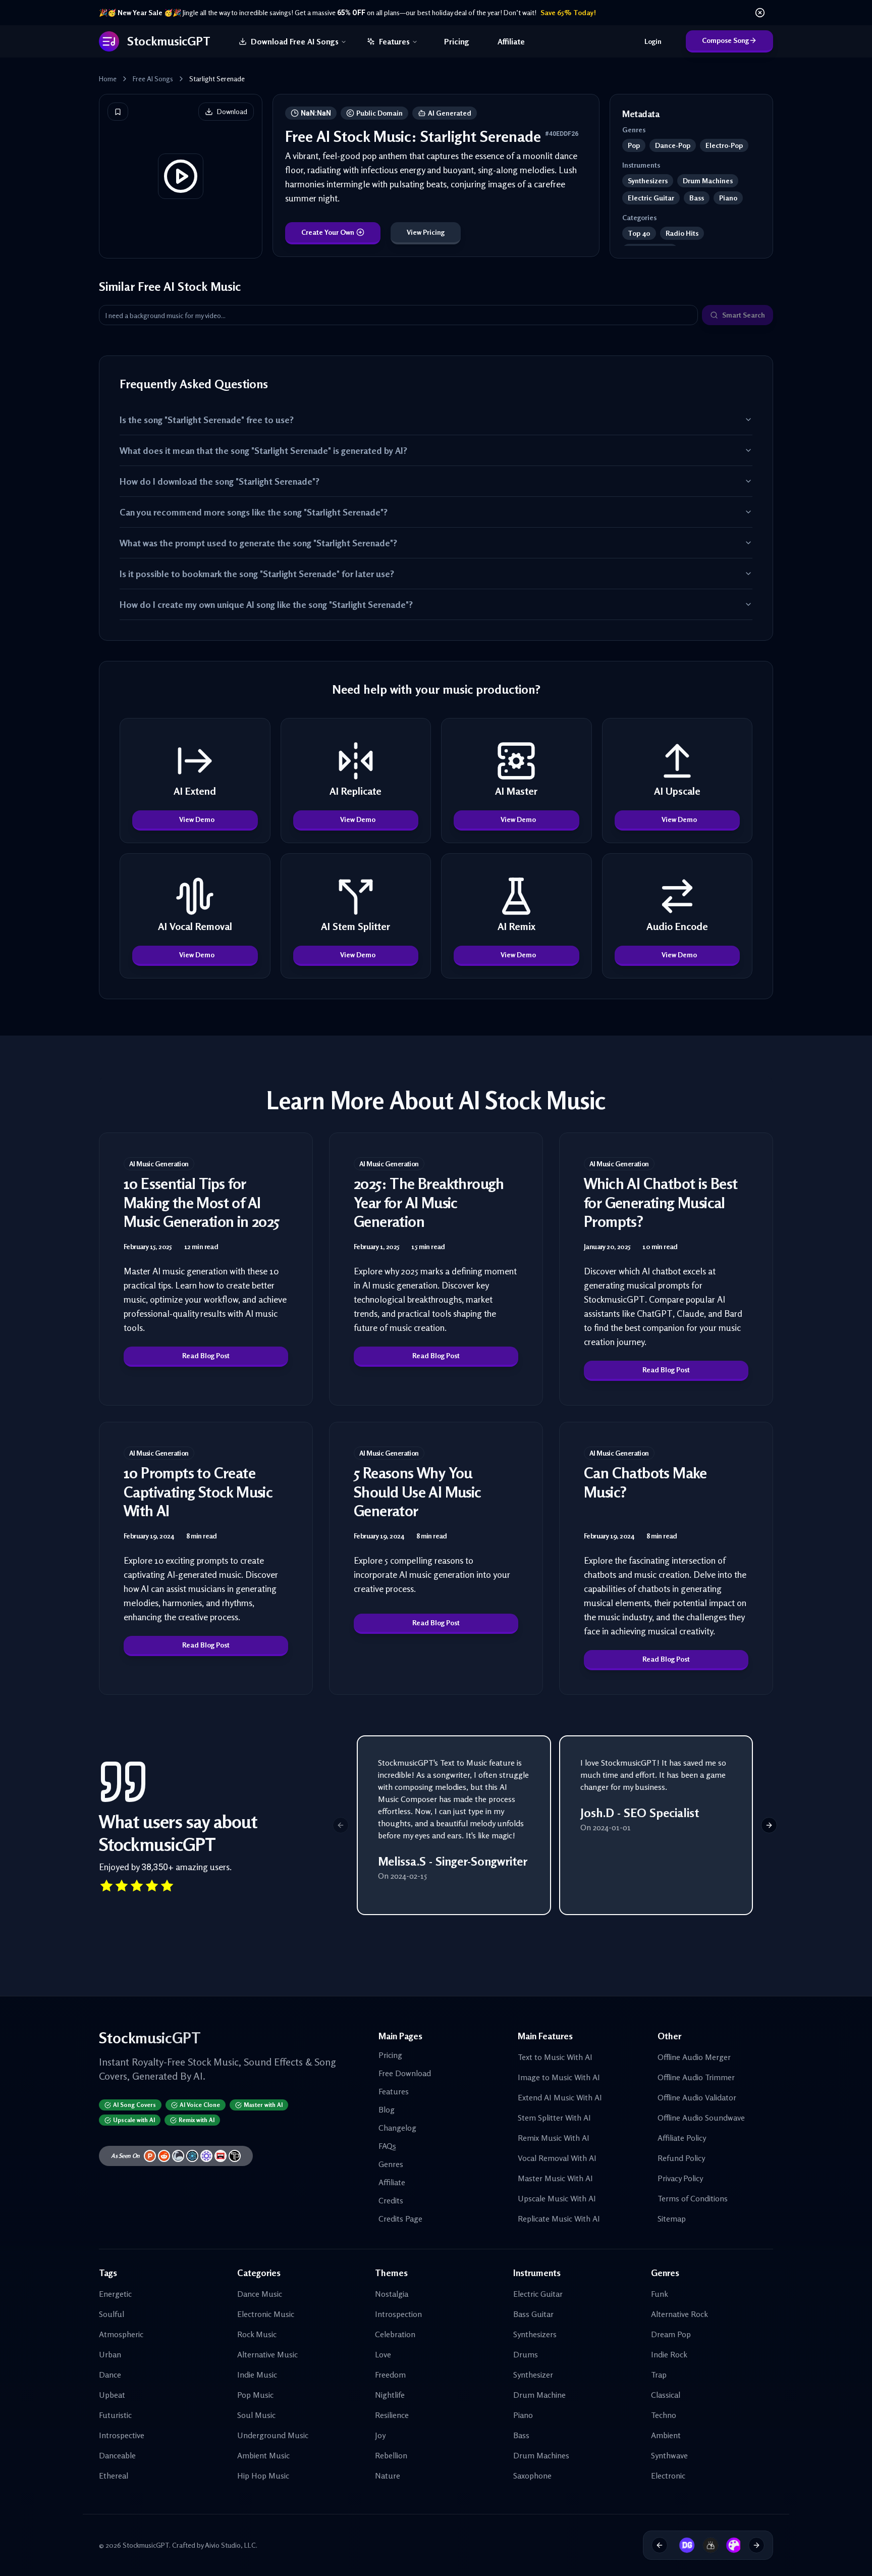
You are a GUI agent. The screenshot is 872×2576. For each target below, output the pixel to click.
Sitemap (672, 2219)
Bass (521, 2435)
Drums (526, 2354)
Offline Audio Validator (697, 2097)
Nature (388, 2476)
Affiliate (511, 41)
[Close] (760, 13)
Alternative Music (267, 2354)
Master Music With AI (555, 2178)
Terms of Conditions (693, 2198)
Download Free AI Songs (295, 41)
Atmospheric (121, 2334)
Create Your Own (328, 232)
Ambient (666, 2435)
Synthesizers (535, 2334)
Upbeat (112, 2395)
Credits (391, 2200)
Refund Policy (681, 2158)
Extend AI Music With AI (560, 2097)
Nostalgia (392, 2294)
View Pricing (426, 232)
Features (394, 41)
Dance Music (260, 2294)
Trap (659, 2375)
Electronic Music (266, 2314)
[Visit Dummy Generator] (683, 2545)
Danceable (117, 2455)
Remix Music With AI (554, 2138)
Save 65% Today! (568, 12)
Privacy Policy (680, 2178)
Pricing (457, 41)
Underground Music (273, 2435)
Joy (380, 2435)
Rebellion (391, 2455)
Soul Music (256, 2415)
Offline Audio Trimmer (696, 2077)
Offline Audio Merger (694, 2057)
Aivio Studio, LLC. (231, 2545)
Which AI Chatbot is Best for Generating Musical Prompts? (661, 1202)
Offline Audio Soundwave (701, 2118)
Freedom (390, 2375)
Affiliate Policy (682, 2138)
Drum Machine (539, 2395)
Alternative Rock (679, 2314)
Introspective (122, 2435)
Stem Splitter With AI (554, 2118)
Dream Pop (671, 2334)
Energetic (115, 2294)
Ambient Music (263, 2455)
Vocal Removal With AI (557, 2158)
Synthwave (669, 2455)
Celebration (395, 2334)
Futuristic (115, 2415)
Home (108, 79)
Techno (664, 2415)
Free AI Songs (153, 79)
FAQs (387, 2146)
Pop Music (255, 2395)
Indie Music (257, 2375)
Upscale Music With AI (557, 2198)
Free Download (405, 2073)
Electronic (668, 2476)
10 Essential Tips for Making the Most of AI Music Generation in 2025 (202, 1202)
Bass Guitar (533, 2314)
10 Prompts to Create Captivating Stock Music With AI (198, 1492)
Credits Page (400, 2219)
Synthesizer (533, 2375)
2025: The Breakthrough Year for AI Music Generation (429, 1202)
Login (653, 41)
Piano (523, 2415)
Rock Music (257, 2334)
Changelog (397, 2128)
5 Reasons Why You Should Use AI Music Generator (418, 1492)
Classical (666, 2395)
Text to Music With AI (555, 2057)
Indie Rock (669, 2354)
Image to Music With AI (559, 2077)
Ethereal (114, 2476)
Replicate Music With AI (559, 2219)
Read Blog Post (206, 1355)
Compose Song (725, 40)
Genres (391, 2164)
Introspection (398, 2314)
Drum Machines (541, 2455)
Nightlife (390, 2395)
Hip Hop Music (263, 2476)
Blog (387, 2109)
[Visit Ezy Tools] (706, 2545)
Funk (660, 2294)
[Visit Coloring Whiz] (730, 2545)
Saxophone (532, 2476)
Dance (110, 2375)
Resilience (392, 2415)
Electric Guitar (538, 2294)
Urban (110, 2354)
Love (383, 2354)
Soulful (112, 2314)
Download (232, 111)
